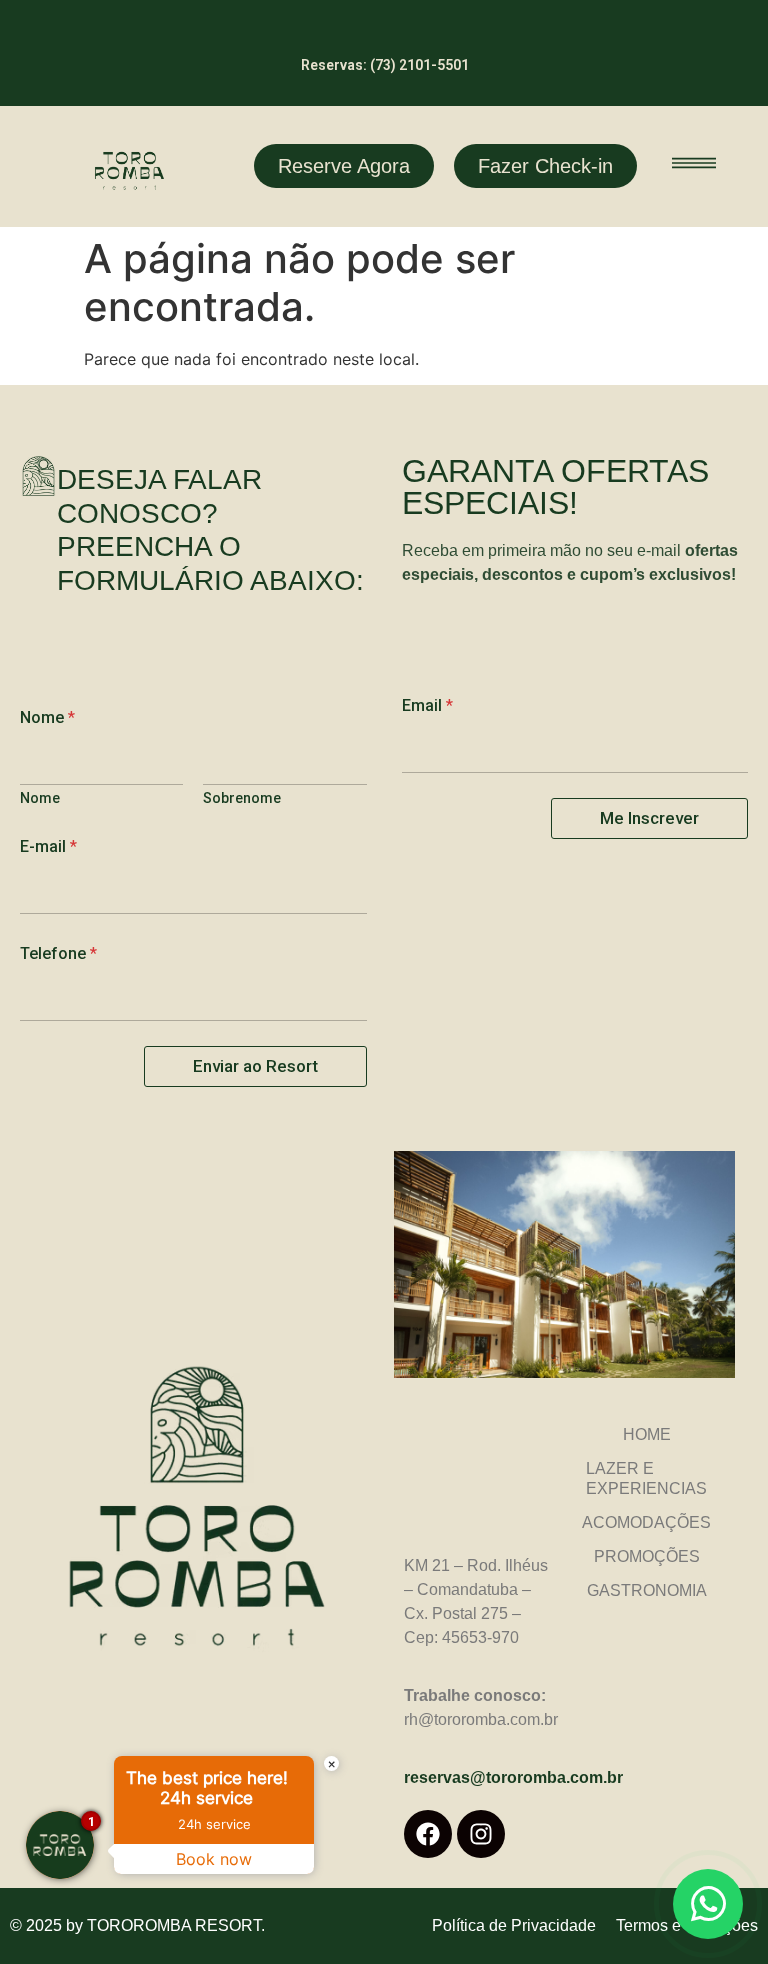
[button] (694, 166)
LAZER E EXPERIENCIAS (646, 1478)
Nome (40, 798)
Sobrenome (242, 798)
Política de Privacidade (514, 1925)
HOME (647, 1434)
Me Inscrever (649, 818)
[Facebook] (428, 1834)
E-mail (48, 846)
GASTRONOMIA (647, 1590)
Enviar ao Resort (255, 1066)
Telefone (58, 953)
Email (427, 705)
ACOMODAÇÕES (646, 1522)
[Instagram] (481, 1834)
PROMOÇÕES (647, 1556)
